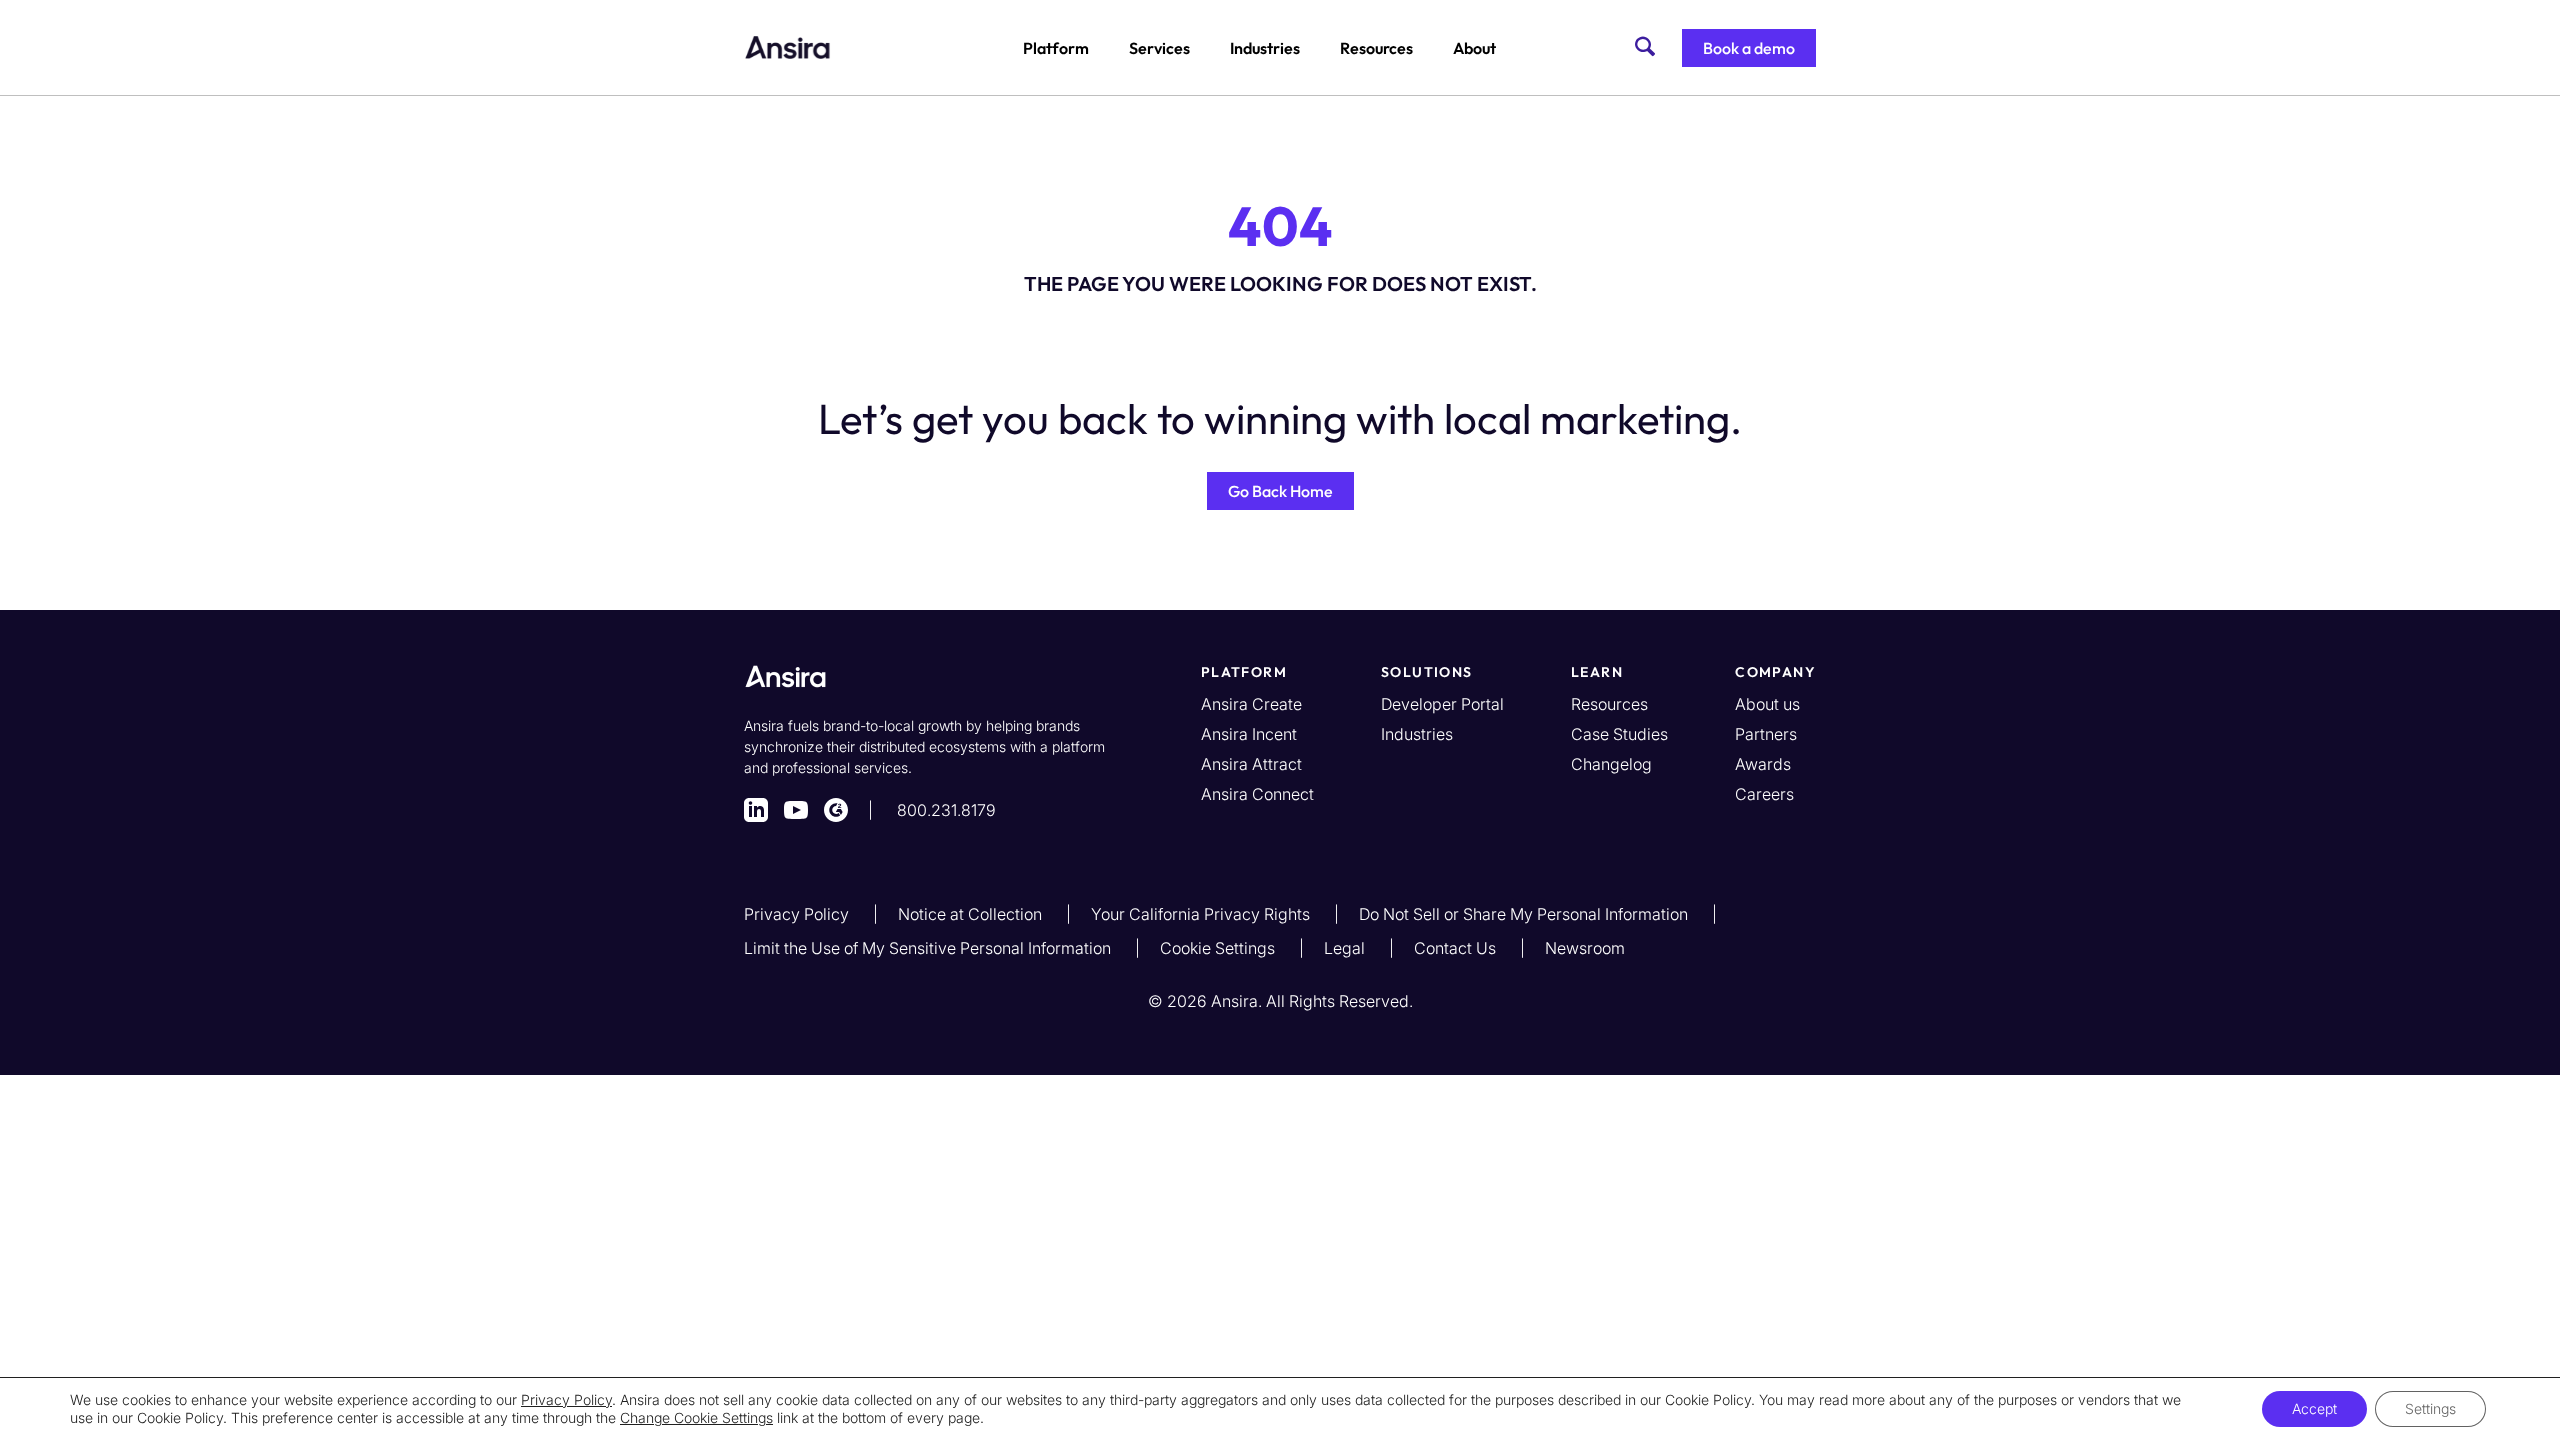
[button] (1749, 48)
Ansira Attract (1251, 764)
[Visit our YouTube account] (796, 810)
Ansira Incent (1249, 734)
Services (1159, 48)
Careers (1764, 794)
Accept (2314, 1408)
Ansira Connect (1257, 794)
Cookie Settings (1219, 948)
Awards (1763, 764)
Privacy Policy (798, 914)
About (1474, 48)
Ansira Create (1251, 704)
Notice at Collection (972, 914)
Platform (1056, 48)
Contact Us (1457, 948)
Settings (2430, 1408)
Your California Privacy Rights (1202, 914)
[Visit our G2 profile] (836, 810)
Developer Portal (1442, 704)
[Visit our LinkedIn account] (756, 810)
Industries (1265, 48)
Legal (1346, 948)
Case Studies (1619, 734)
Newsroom (1585, 948)
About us (1767, 704)
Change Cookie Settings (696, 1417)
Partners (1766, 734)
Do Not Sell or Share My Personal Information (1525, 914)
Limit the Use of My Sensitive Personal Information (929, 948)
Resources (1376, 48)
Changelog (1611, 764)
